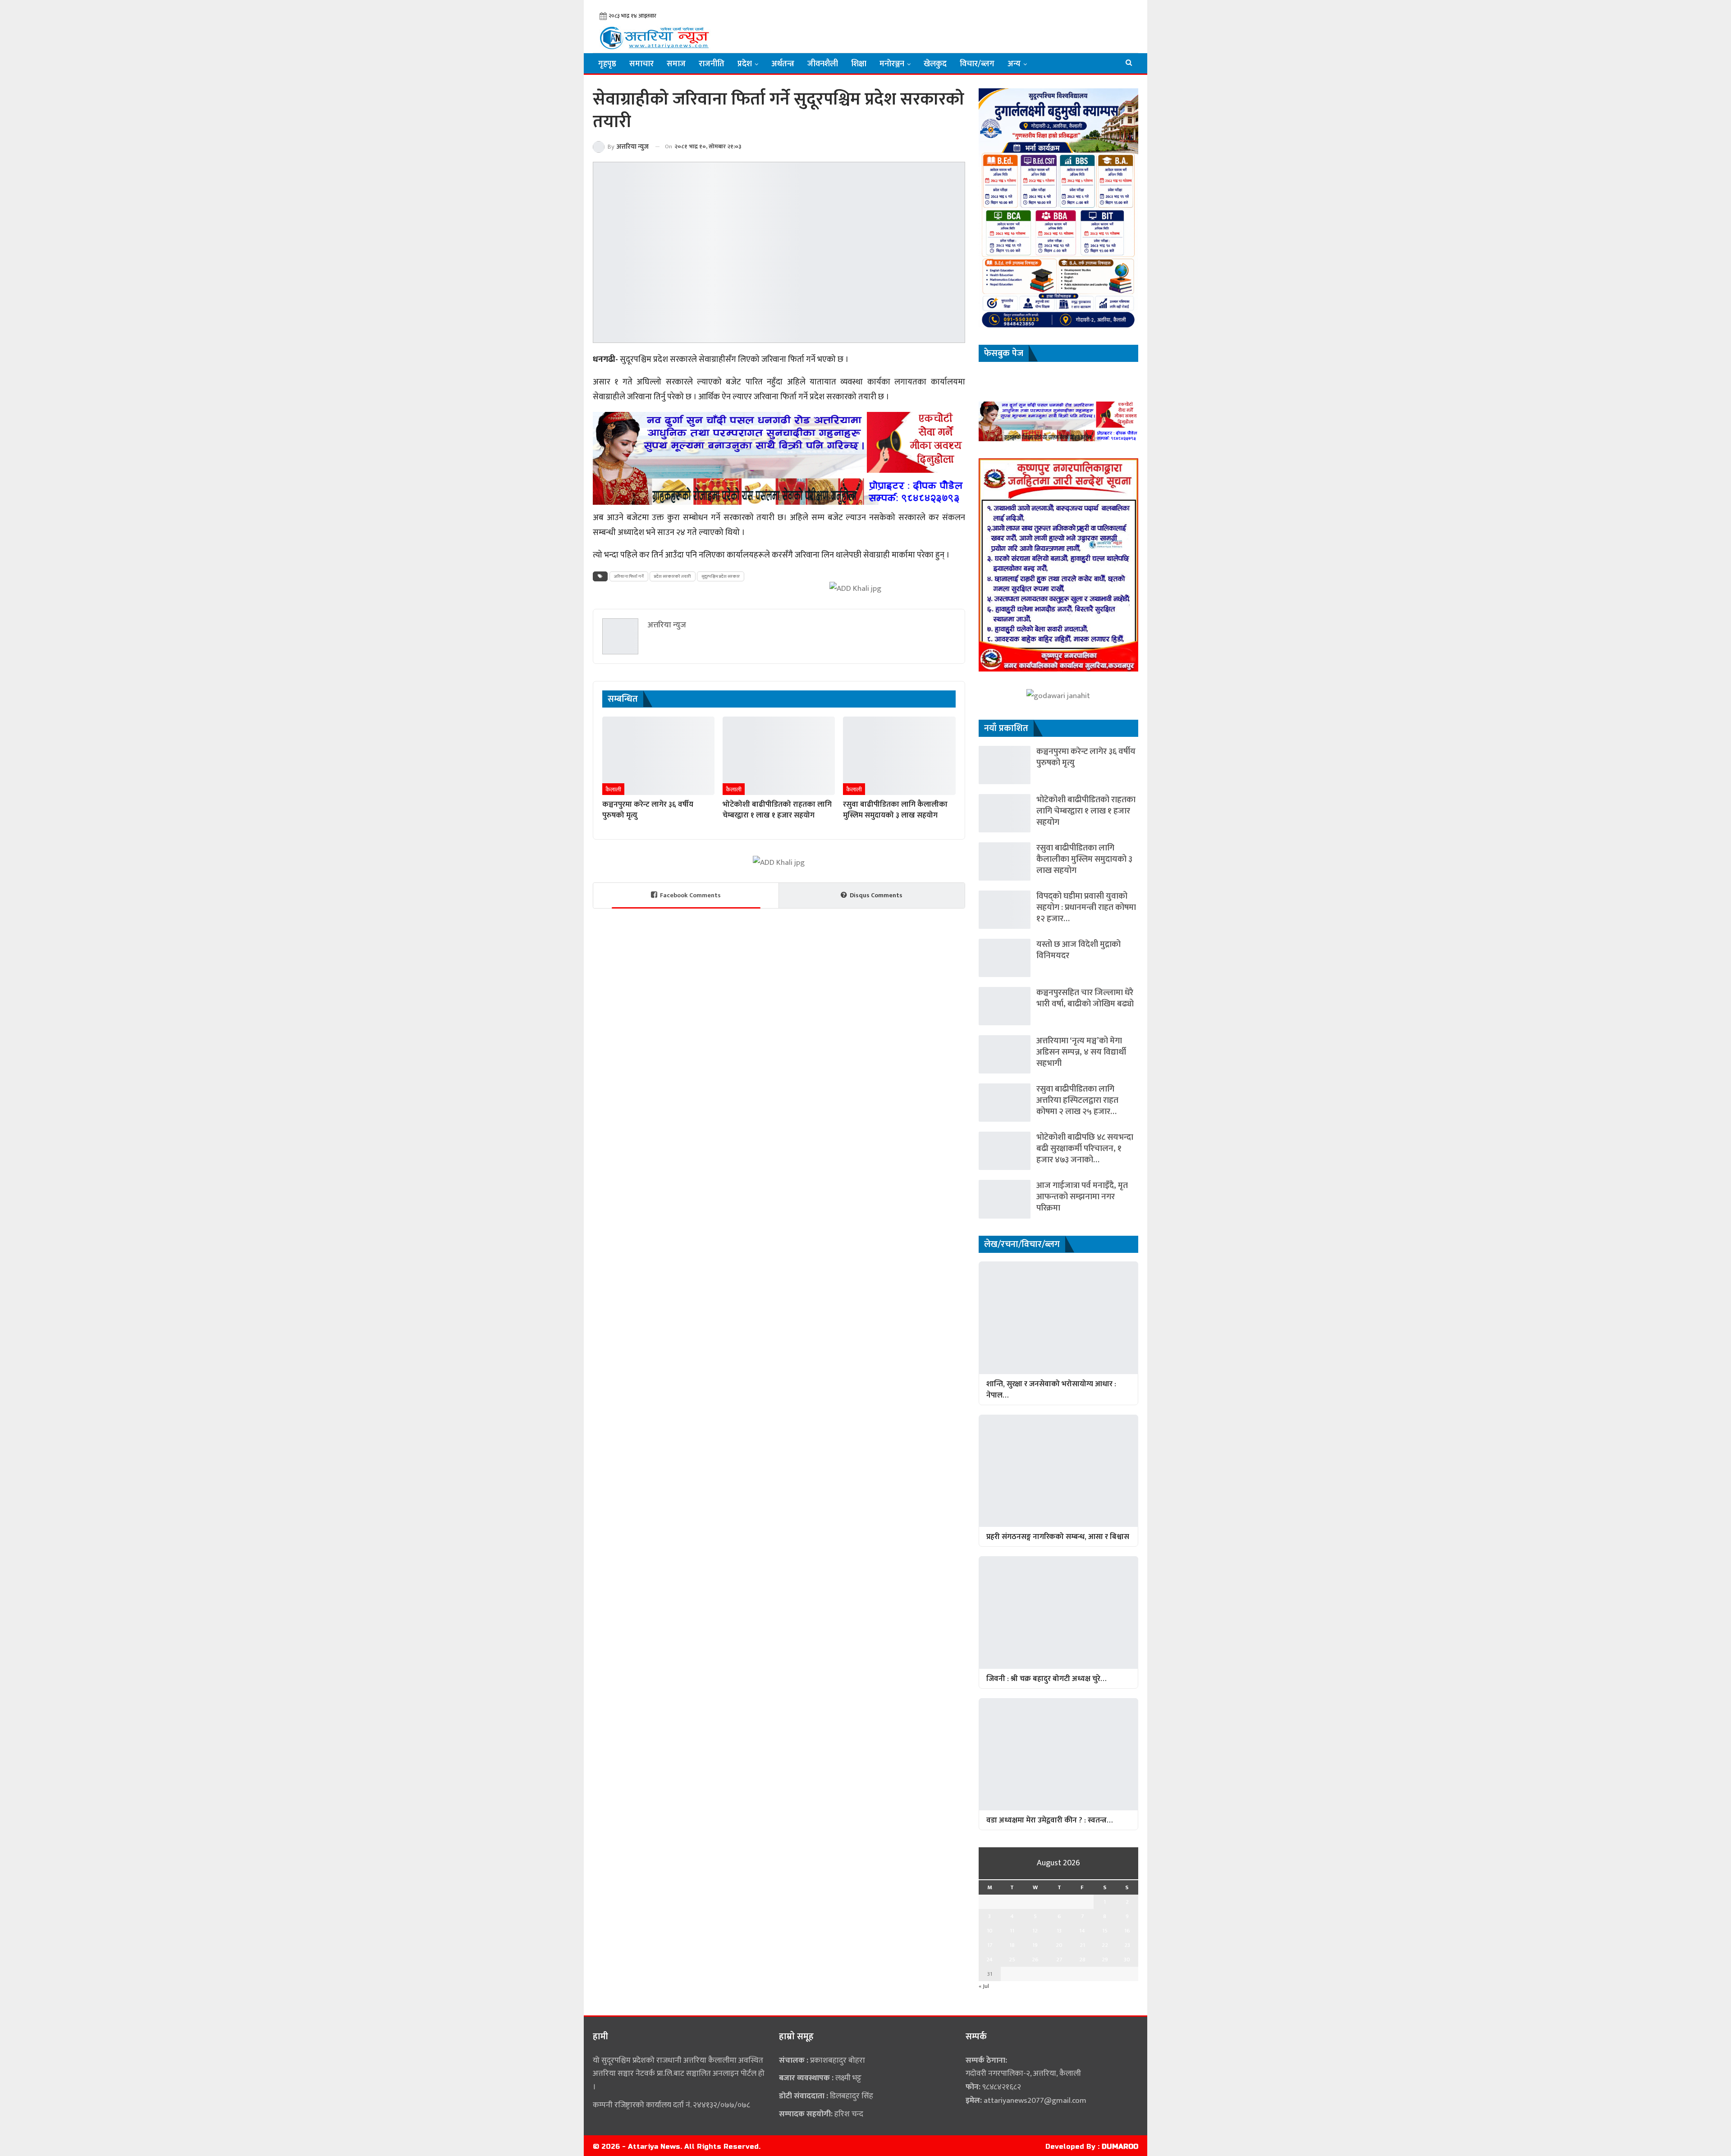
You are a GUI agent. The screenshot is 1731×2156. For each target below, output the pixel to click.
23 (1127, 1945)
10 (990, 1931)
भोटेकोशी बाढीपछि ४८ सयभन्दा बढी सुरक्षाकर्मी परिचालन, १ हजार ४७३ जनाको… (1085, 1149)
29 (1105, 1960)
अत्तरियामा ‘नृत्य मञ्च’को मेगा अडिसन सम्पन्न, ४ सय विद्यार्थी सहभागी (1081, 1052)
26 (1035, 1960)
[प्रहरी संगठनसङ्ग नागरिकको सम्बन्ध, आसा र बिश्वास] (1058, 1471)
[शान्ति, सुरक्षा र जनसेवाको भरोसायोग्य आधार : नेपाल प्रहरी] (1058, 1318)
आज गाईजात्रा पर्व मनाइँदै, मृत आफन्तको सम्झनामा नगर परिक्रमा (1082, 1197)
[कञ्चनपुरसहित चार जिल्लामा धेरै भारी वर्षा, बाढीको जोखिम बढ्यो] (1005, 1006)
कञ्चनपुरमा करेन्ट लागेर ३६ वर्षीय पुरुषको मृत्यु (1086, 757)
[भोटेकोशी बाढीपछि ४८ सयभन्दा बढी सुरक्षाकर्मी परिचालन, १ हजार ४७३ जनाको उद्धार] (1005, 1151)
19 (1035, 1945)
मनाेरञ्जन (892, 64)
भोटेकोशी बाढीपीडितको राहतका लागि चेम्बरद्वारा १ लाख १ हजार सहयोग (1086, 811)
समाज (676, 64)
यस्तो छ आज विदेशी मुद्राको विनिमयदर (1078, 950)
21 (1082, 1945)
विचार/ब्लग (977, 64)
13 (1059, 1931)
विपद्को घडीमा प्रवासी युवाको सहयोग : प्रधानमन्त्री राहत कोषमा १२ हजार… (1086, 907)
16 (1127, 1931)
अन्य (1014, 64)
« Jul (984, 1986)
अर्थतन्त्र (783, 64)
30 (1127, 1960)
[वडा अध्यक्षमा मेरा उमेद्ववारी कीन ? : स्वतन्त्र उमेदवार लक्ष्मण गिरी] (1058, 1754)
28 (1082, 1960)
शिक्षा (859, 64)
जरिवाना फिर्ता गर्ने (629, 576)
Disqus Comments (876, 895)
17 (990, 1945)
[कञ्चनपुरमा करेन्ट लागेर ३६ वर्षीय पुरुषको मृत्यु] (658, 756)
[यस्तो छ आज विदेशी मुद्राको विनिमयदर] (1005, 958)
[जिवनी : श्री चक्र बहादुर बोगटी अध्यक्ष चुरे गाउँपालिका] (1058, 1612)
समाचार (641, 64)
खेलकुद (935, 64)
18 (1012, 1945)
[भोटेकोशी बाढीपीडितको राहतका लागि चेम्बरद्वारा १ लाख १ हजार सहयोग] (779, 756)
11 (1012, 1931)
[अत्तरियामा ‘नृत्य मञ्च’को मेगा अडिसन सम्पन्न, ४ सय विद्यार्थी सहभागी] (1005, 1054)
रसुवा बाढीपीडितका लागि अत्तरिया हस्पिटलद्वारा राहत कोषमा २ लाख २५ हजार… (1077, 1100)
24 (989, 1960)
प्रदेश (745, 64)
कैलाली (613, 790)
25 (1012, 1960)
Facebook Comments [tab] (690, 895)
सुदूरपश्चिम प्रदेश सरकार (721, 576)
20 (1059, 1945)
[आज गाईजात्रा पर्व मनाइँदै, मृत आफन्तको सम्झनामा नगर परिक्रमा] (1005, 1199)
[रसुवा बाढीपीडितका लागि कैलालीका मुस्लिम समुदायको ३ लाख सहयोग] (899, 756)
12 (1035, 1931)
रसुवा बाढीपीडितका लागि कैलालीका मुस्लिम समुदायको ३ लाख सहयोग (1084, 859)
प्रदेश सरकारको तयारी (673, 576)
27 (1059, 1960)
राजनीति (712, 64)
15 (1105, 1931)
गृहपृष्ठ (607, 64)
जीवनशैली (823, 64)
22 (1105, 1945)
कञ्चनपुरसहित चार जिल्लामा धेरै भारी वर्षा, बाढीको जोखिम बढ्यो (1085, 998)
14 (1082, 1931)
